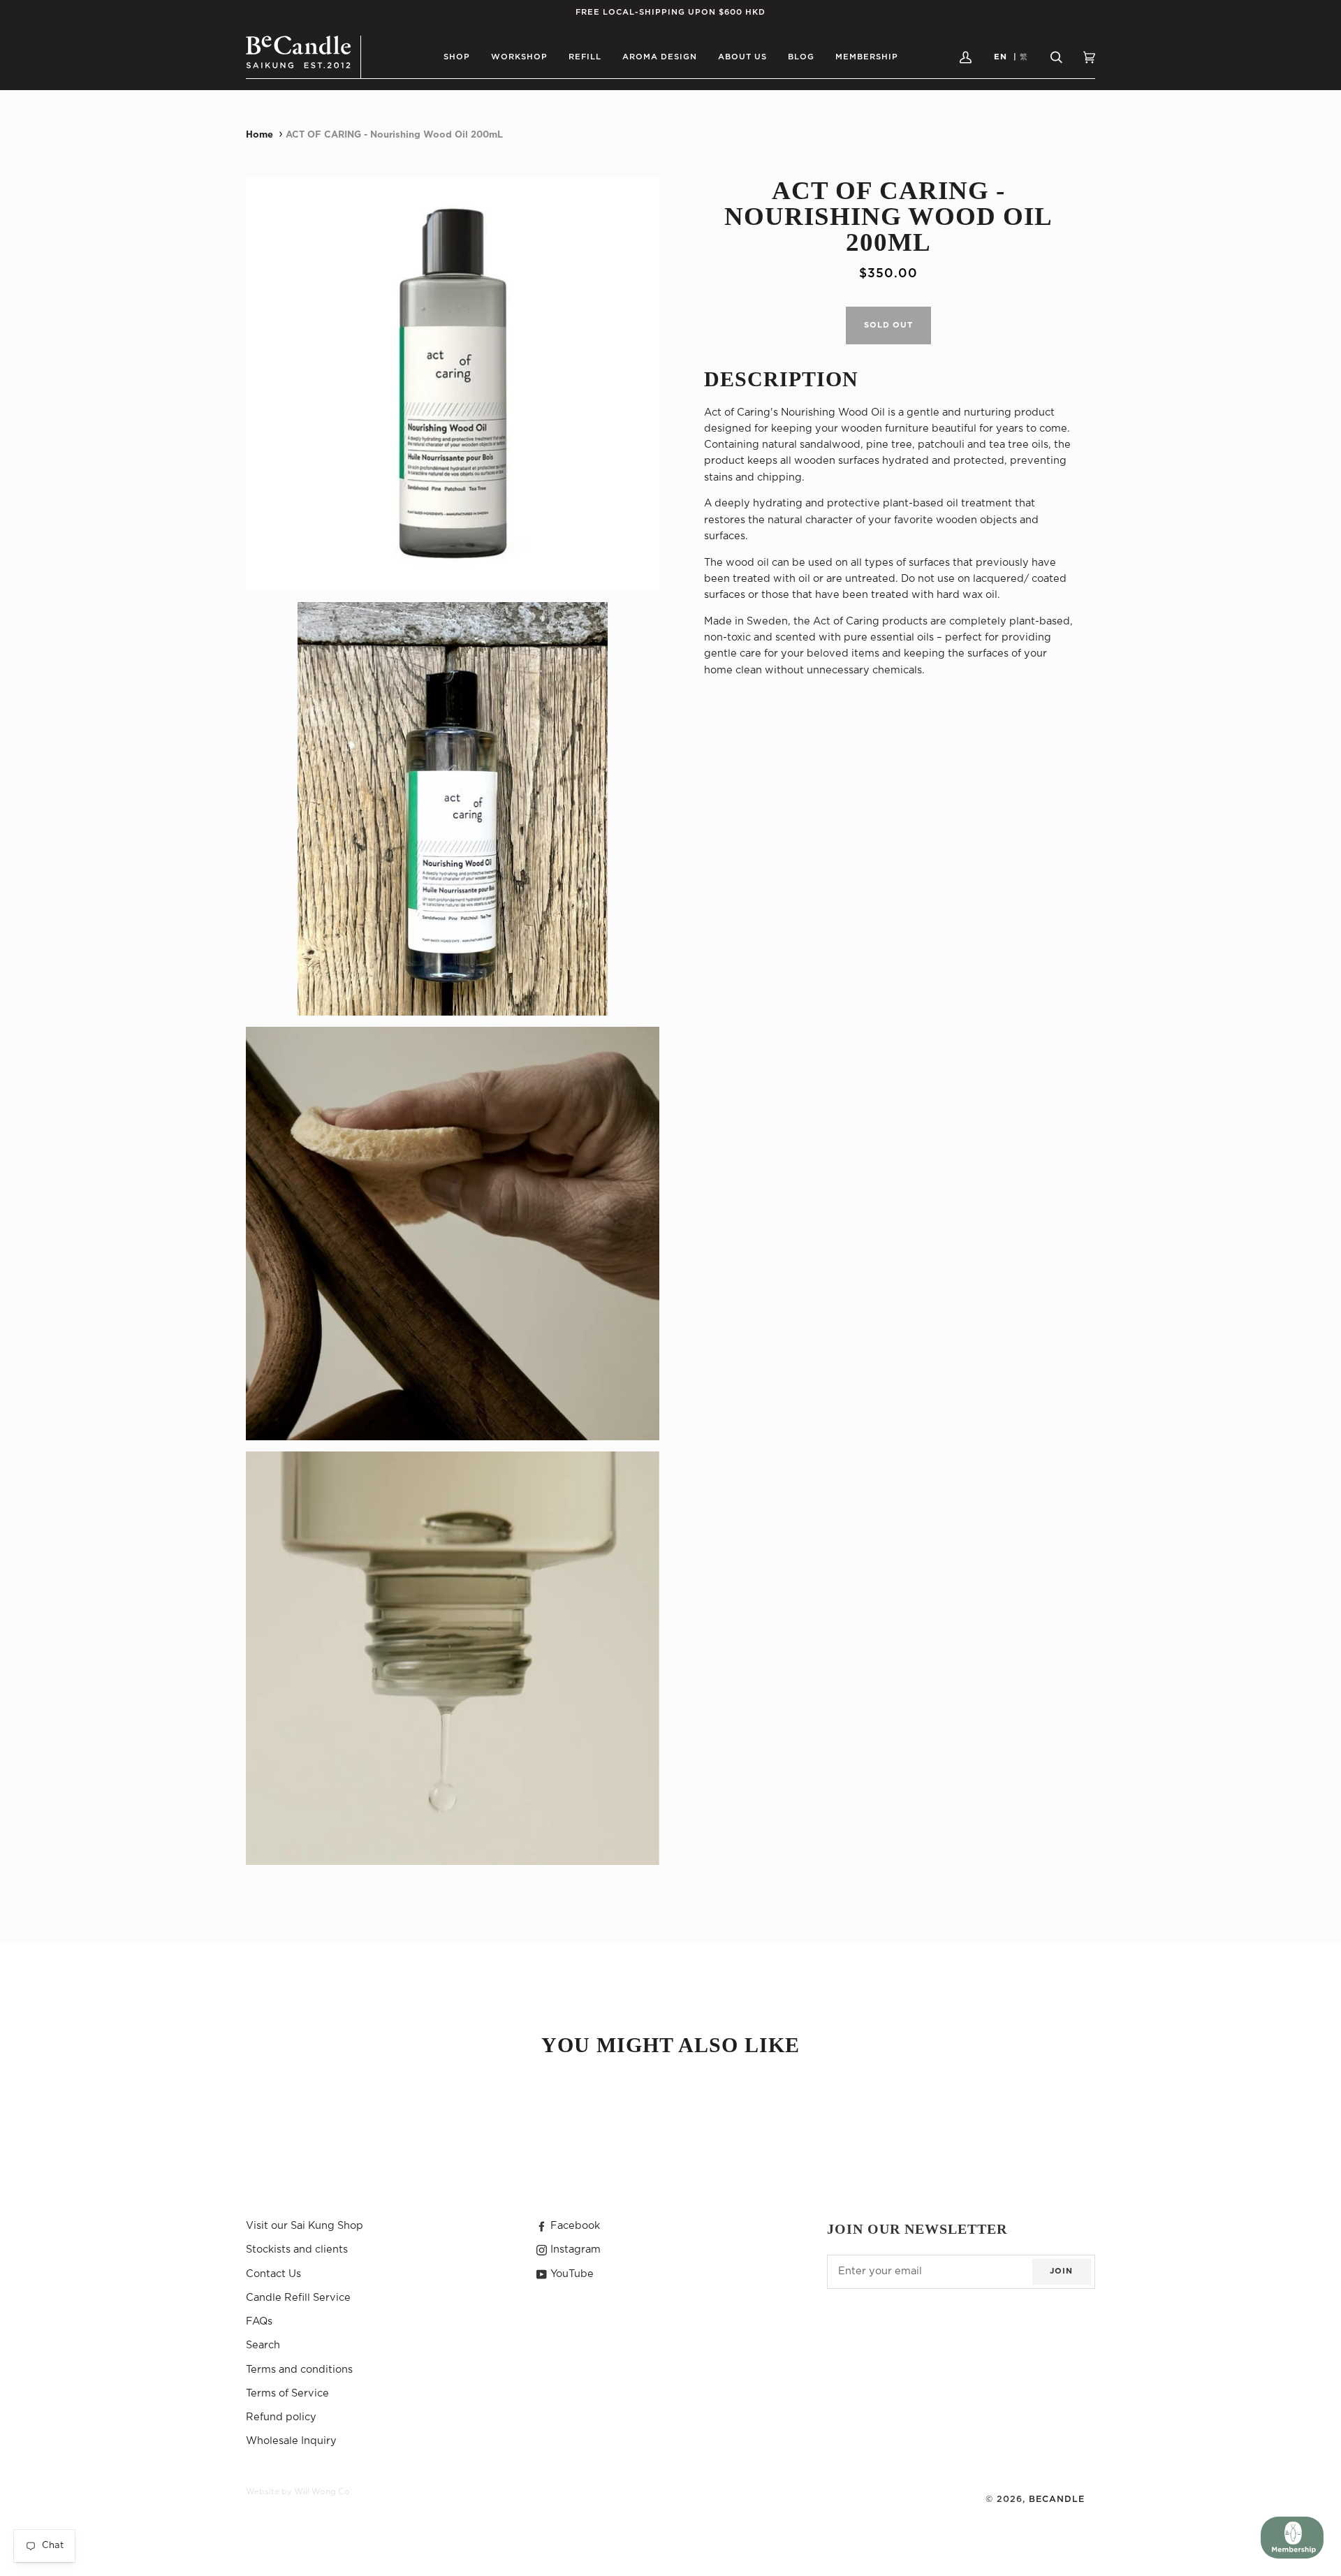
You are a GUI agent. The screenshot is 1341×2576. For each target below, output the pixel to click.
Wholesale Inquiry (291, 2441)
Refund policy (281, 2417)
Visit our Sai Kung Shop (305, 2226)
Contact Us (273, 2274)
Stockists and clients (297, 2249)
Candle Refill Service (298, 2298)
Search (263, 2345)
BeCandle (1057, 2499)
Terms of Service (287, 2393)
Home (259, 135)
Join (1061, 2271)
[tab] (888, 380)
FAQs (259, 2321)
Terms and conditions (299, 2370)
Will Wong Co (322, 2492)
